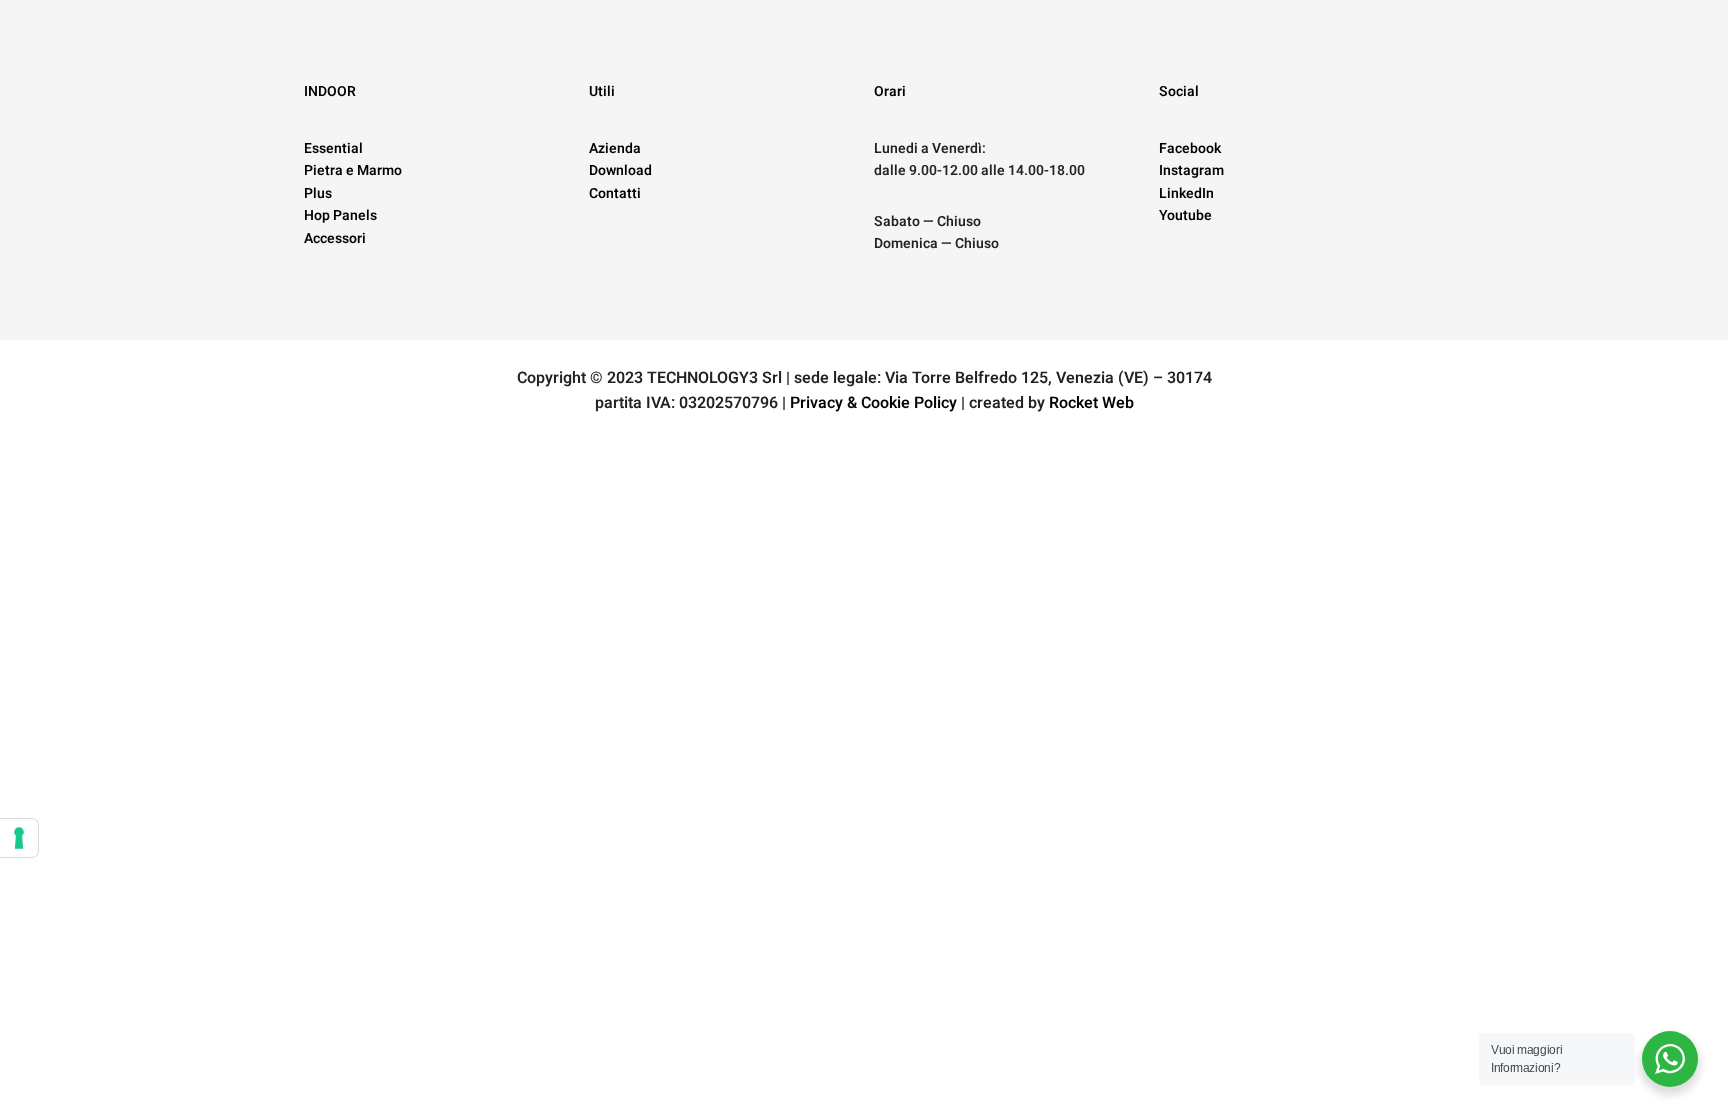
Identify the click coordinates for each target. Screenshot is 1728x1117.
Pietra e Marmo (353, 170)
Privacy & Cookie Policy (873, 403)
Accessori (335, 238)
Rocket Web (1091, 403)
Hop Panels (340, 215)
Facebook (1190, 148)
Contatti (615, 193)
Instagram (1191, 170)
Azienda (615, 148)
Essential (333, 148)
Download (620, 170)
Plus (318, 193)
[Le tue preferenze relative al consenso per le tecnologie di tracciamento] (19, 838)
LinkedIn (1186, 193)
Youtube (1185, 215)
